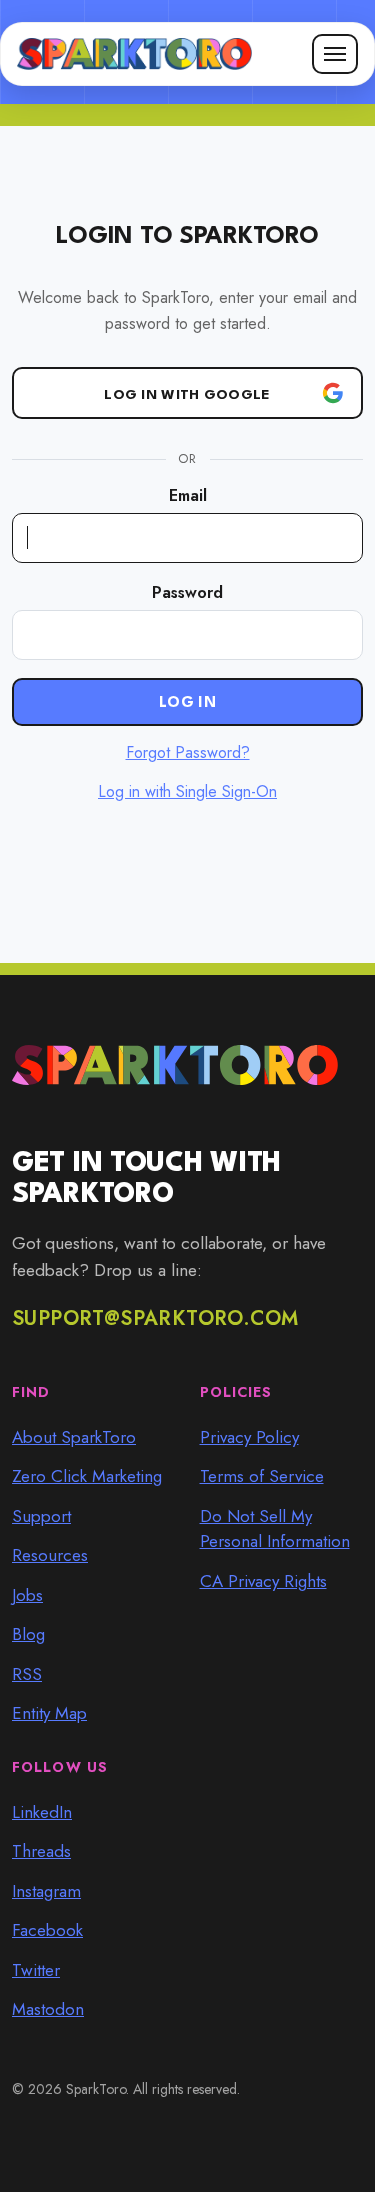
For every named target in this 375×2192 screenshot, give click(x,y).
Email (188, 495)
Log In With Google (187, 395)
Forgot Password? (188, 752)
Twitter (36, 1970)
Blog (28, 1634)
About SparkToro (74, 1437)
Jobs (27, 1595)
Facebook (47, 1930)
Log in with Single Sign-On (187, 791)
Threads (41, 1851)
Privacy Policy (249, 1437)
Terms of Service (262, 1476)
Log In (187, 703)
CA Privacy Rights (263, 1581)
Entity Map (49, 1713)
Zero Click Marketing (87, 1476)
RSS (27, 1674)
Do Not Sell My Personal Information (275, 1529)
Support (41, 1516)
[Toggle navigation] (335, 54)
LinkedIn (42, 1812)
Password (187, 592)
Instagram (46, 1891)
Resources (50, 1555)
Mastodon (48, 2009)
